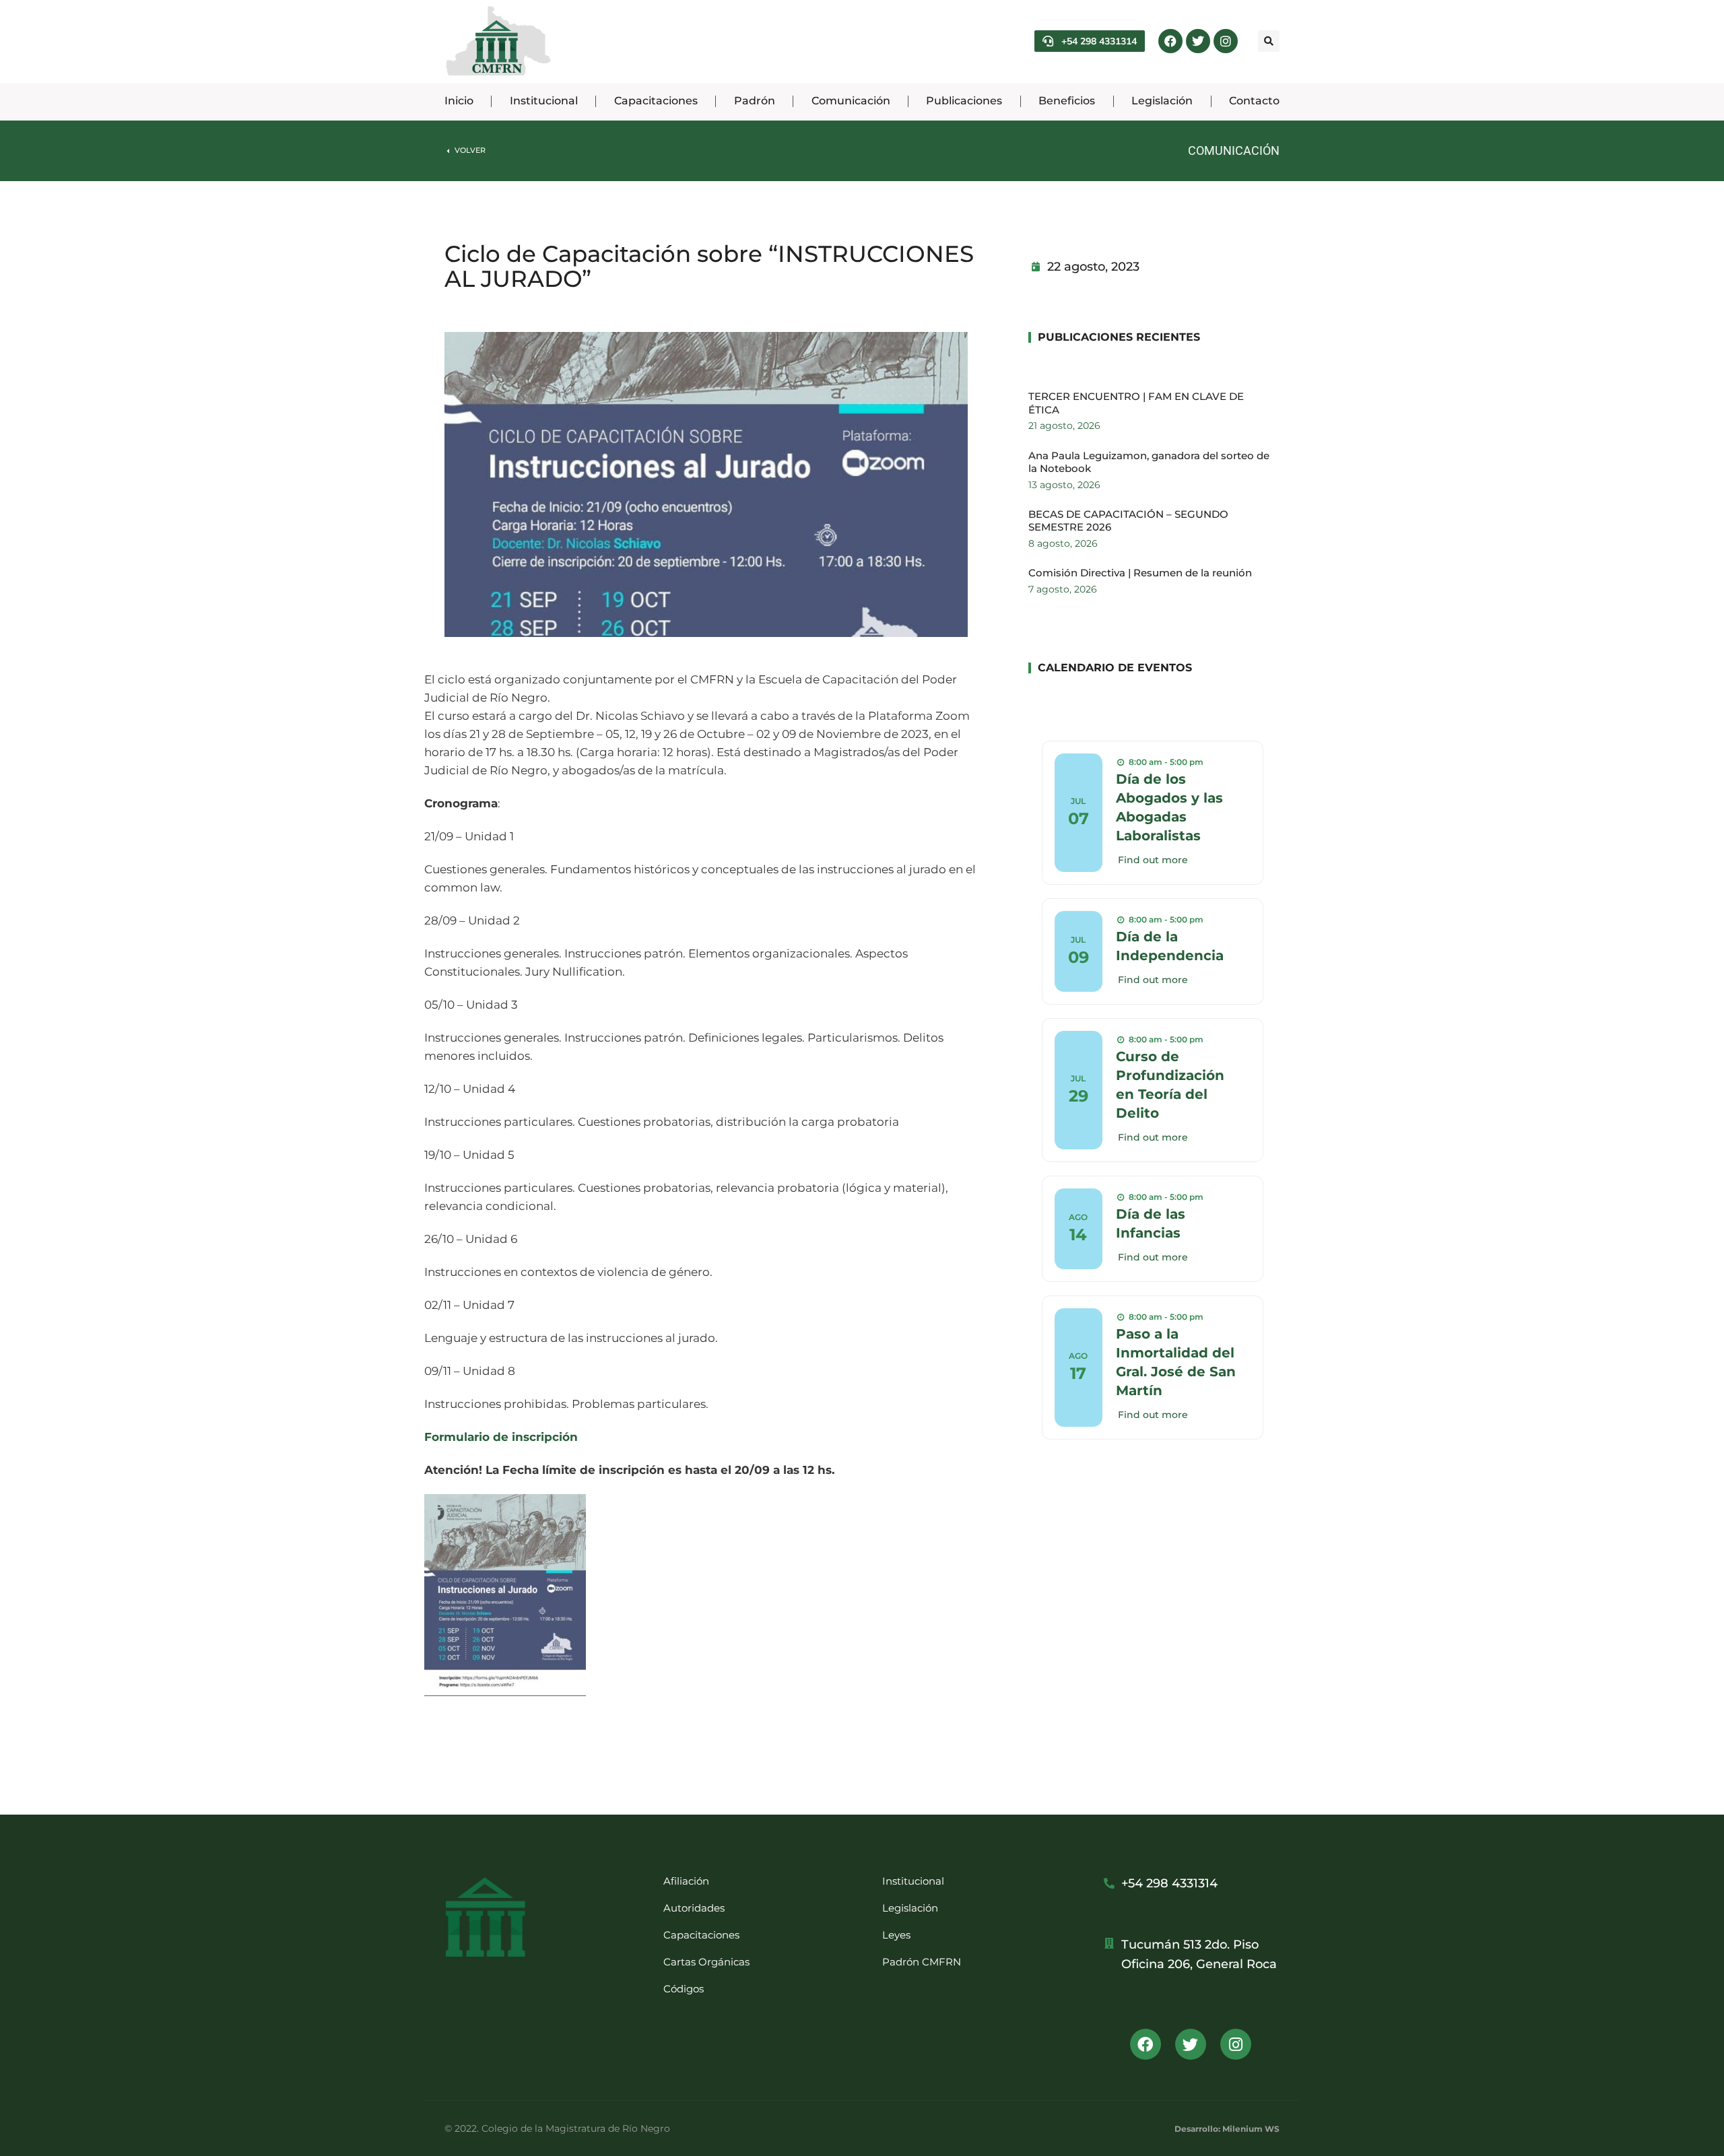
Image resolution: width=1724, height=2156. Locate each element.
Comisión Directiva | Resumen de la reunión (1140, 573)
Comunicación (1234, 150)
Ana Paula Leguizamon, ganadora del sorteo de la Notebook (1149, 462)
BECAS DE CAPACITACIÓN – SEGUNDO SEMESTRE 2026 (1128, 521)
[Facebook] (1170, 41)
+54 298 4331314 (1099, 41)
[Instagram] (1226, 41)
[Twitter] (1198, 41)
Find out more (1153, 860)
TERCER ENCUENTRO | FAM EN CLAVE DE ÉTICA (1136, 403)
